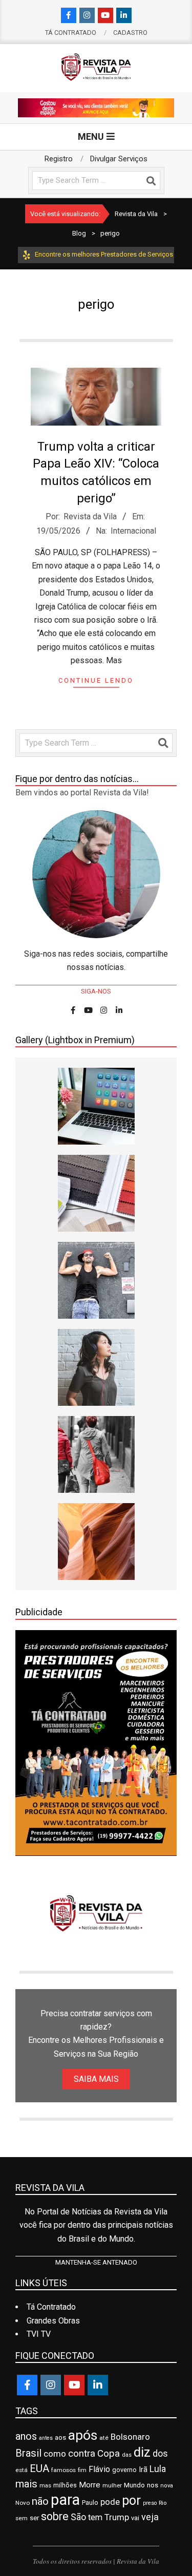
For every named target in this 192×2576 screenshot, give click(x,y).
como (55, 2454)
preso (150, 2503)
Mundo (134, 2485)
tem (95, 2517)
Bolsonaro (130, 2437)
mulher (112, 2485)
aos (60, 2437)
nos (153, 2485)
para (65, 2500)
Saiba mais (96, 2079)
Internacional (133, 531)
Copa (109, 2454)
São (78, 2517)
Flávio (99, 2469)
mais (26, 2484)
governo (124, 2470)
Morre (90, 2485)
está (22, 2470)
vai (135, 2518)
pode (110, 2502)
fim (82, 2470)
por (131, 2500)
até (104, 2438)
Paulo (90, 2503)
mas (45, 2485)
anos (26, 2436)
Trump (117, 2517)
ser (34, 2518)
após (83, 2435)
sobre (55, 2516)
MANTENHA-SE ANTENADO (96, 2262)
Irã (143, 2470)
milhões (65, 2485)
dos (160, 2453)
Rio (163, 2503)
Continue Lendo (96, 680)
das (127, 2455)
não (40, 2501)
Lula (158, 2469)
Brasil (28, 2453)
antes (46, 2438)
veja (150, 2517)
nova (167, 2486)
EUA (39, 2468)
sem (22, 2518)
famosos (63, 2470)
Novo (23, 2503)
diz (142, 2452)
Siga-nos (96, 991)
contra (82, 2454)
